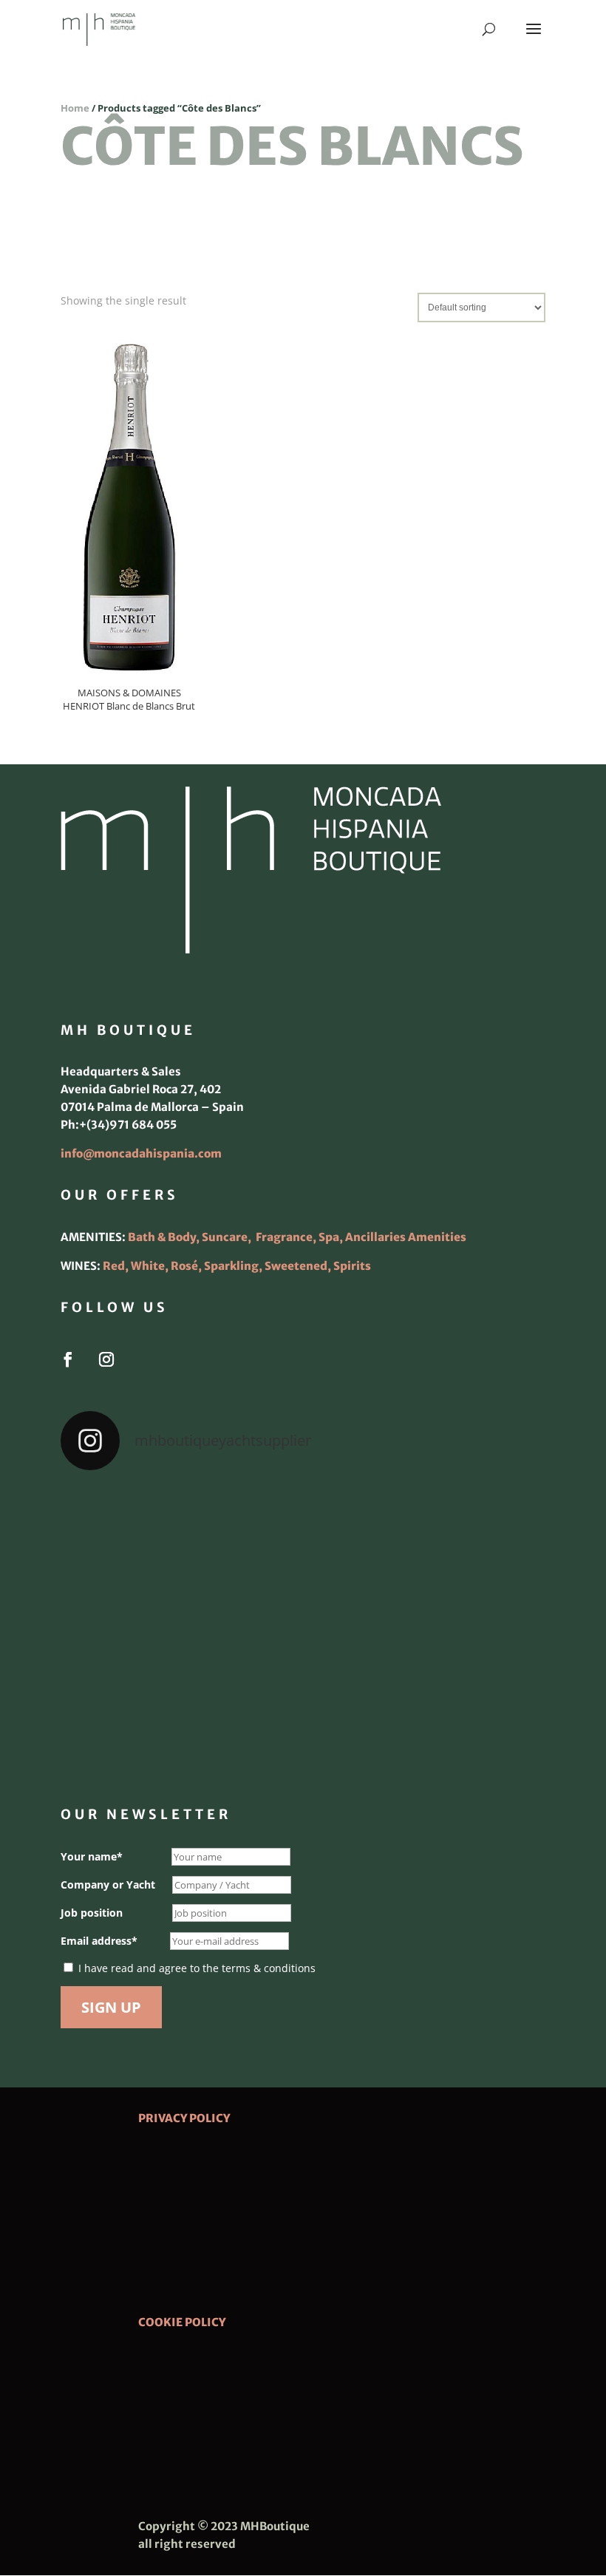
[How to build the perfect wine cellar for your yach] (467, 1532)
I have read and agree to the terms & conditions (197, 1968)
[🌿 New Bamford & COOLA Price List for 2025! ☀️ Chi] (303, 1627)
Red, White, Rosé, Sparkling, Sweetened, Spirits (237, 1266)
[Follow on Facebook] (68, 1359)
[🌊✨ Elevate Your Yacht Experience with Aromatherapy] (467, 1722)
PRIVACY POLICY (184, 2118)
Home (75, 108)
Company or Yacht (108, 1885)
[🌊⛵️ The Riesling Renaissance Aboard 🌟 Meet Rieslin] (303, 1532)
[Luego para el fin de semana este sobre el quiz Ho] (139, 1532)
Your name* (92, 1856)
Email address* (99, 1941)
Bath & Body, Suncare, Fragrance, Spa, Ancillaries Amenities (297, 1237)
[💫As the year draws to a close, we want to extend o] (467, 1627)
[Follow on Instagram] (106, 1359)
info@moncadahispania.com (141, 1153)
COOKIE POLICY (182, 2322)
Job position (92, 1913)
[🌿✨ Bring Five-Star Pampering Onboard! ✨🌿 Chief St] (139, 1627)
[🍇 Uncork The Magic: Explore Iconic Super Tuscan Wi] (303, 1722)
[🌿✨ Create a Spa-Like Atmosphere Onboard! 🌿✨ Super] (139, 1722)
